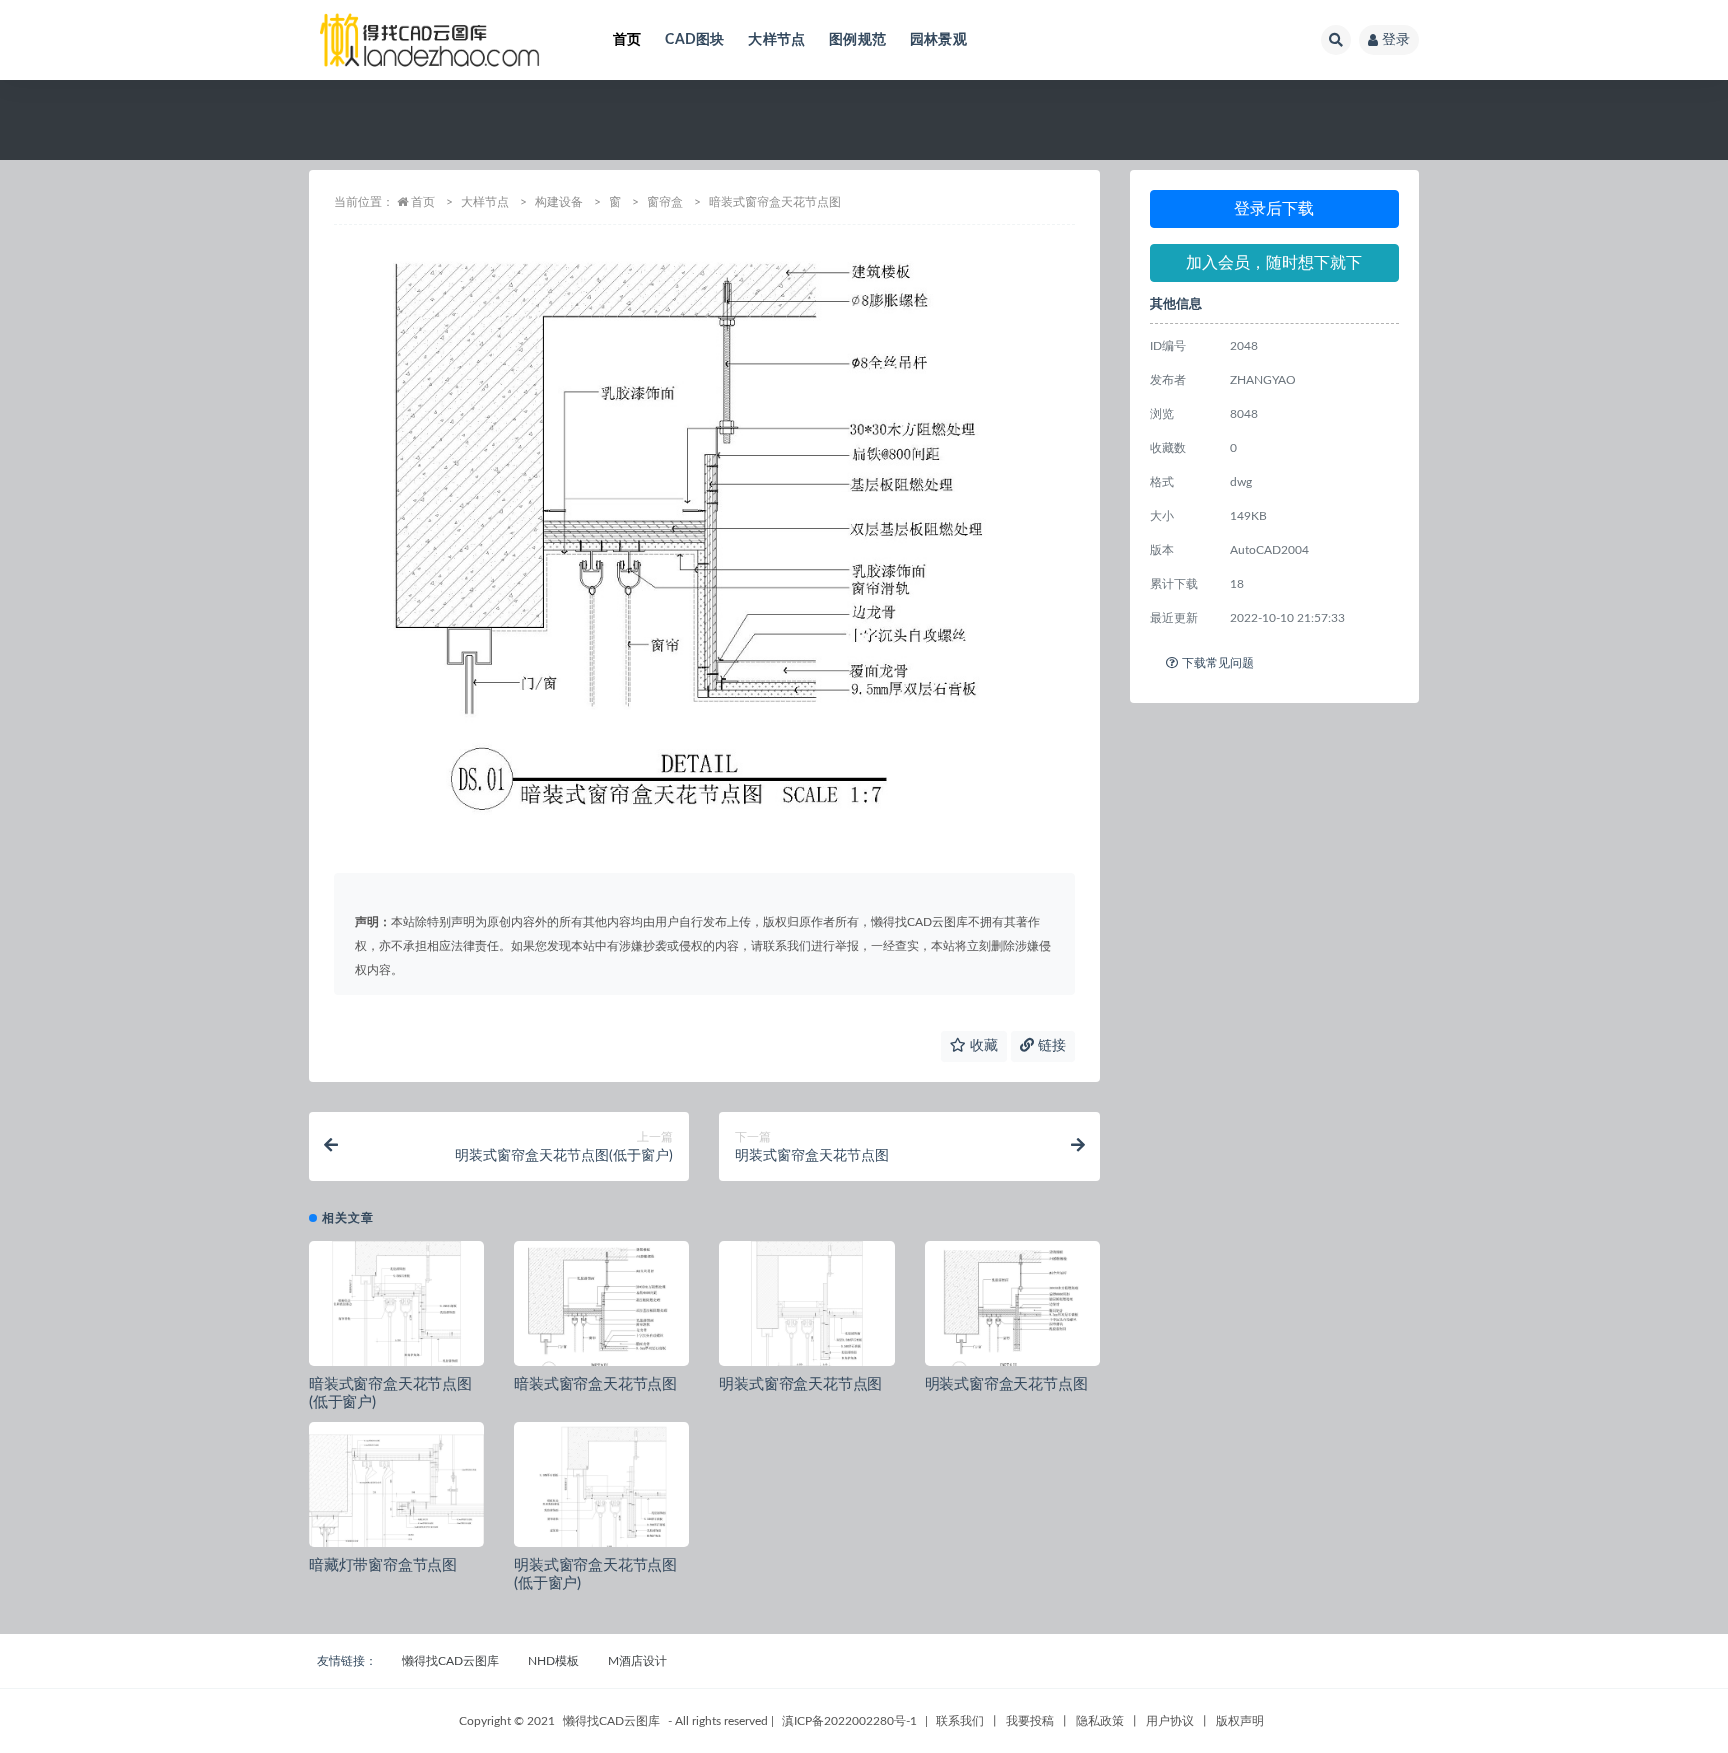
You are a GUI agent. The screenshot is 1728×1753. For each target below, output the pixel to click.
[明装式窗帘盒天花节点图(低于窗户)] (601, 1492)
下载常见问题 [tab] (1218, 663)
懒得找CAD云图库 (450, 1661)
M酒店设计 (637, 1661)
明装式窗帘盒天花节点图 (800, 1384)
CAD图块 (694, 40)
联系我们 (960, 1721)
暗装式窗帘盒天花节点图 (595, 1384)
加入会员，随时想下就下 (1274, 263)
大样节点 (776, 40)
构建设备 (559, 202)
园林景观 (938, 40)
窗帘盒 (665, 202)
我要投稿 (1030, 1721)
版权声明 (1240, 1721)
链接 (1050, 1046)
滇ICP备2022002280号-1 (849, 1721)
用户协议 (1170, 1721)
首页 (627, 40)
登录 (1396, 40)
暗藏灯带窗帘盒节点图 (383, 1565)
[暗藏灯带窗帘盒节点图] (396, 1492)
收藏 (982, 1046)
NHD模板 (553, 1661)
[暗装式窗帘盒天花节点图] (601, 1311)
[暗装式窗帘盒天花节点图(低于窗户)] (396, 1311)
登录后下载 (1274, 209)
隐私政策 (1100, 1721)
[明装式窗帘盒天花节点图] (806, 1311)
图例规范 (857, 40)
